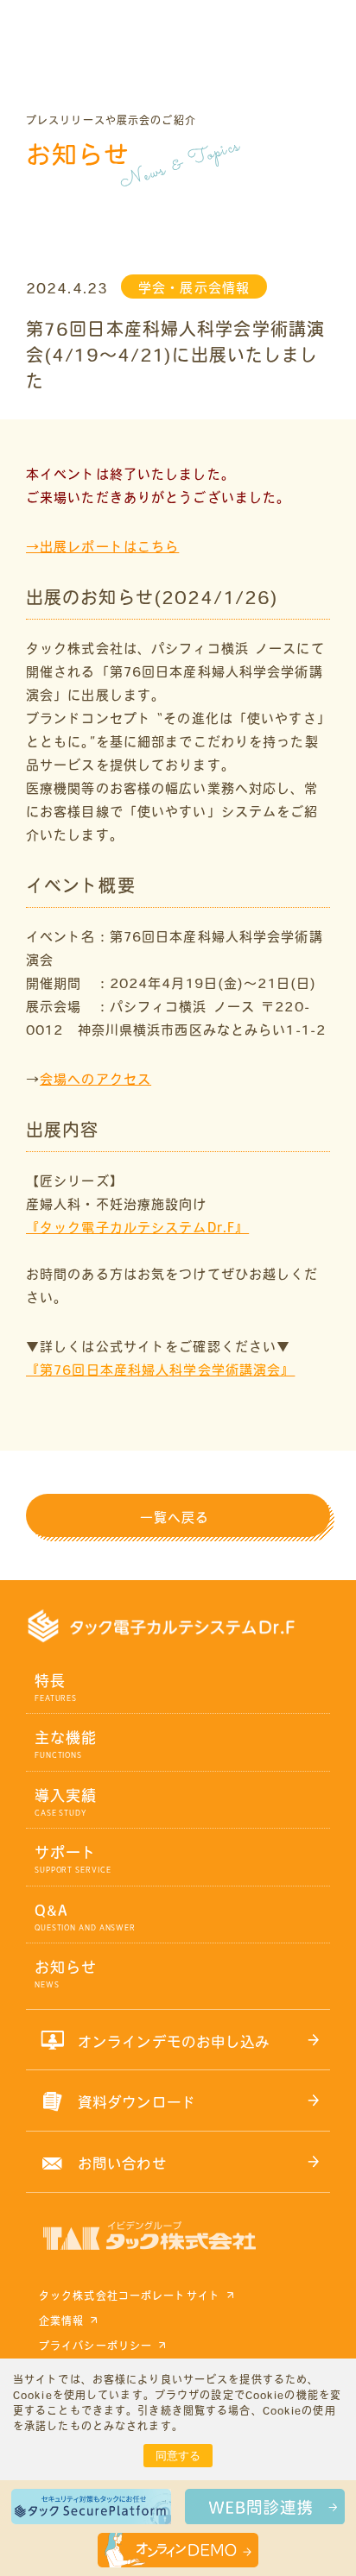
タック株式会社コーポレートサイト (130, 2296)
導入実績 (66, 1795)
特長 (50, 1681)
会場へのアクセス (95, 1079)
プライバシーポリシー (95, 2346)
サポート (66, 1852)
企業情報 (61, 2321)
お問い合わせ (122, 2163)
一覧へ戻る (175, 1518)
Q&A (51, 1910)
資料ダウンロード (137, 2102)
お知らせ (66, 1967)
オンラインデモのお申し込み (174, 2041)
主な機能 (66, 1738)
